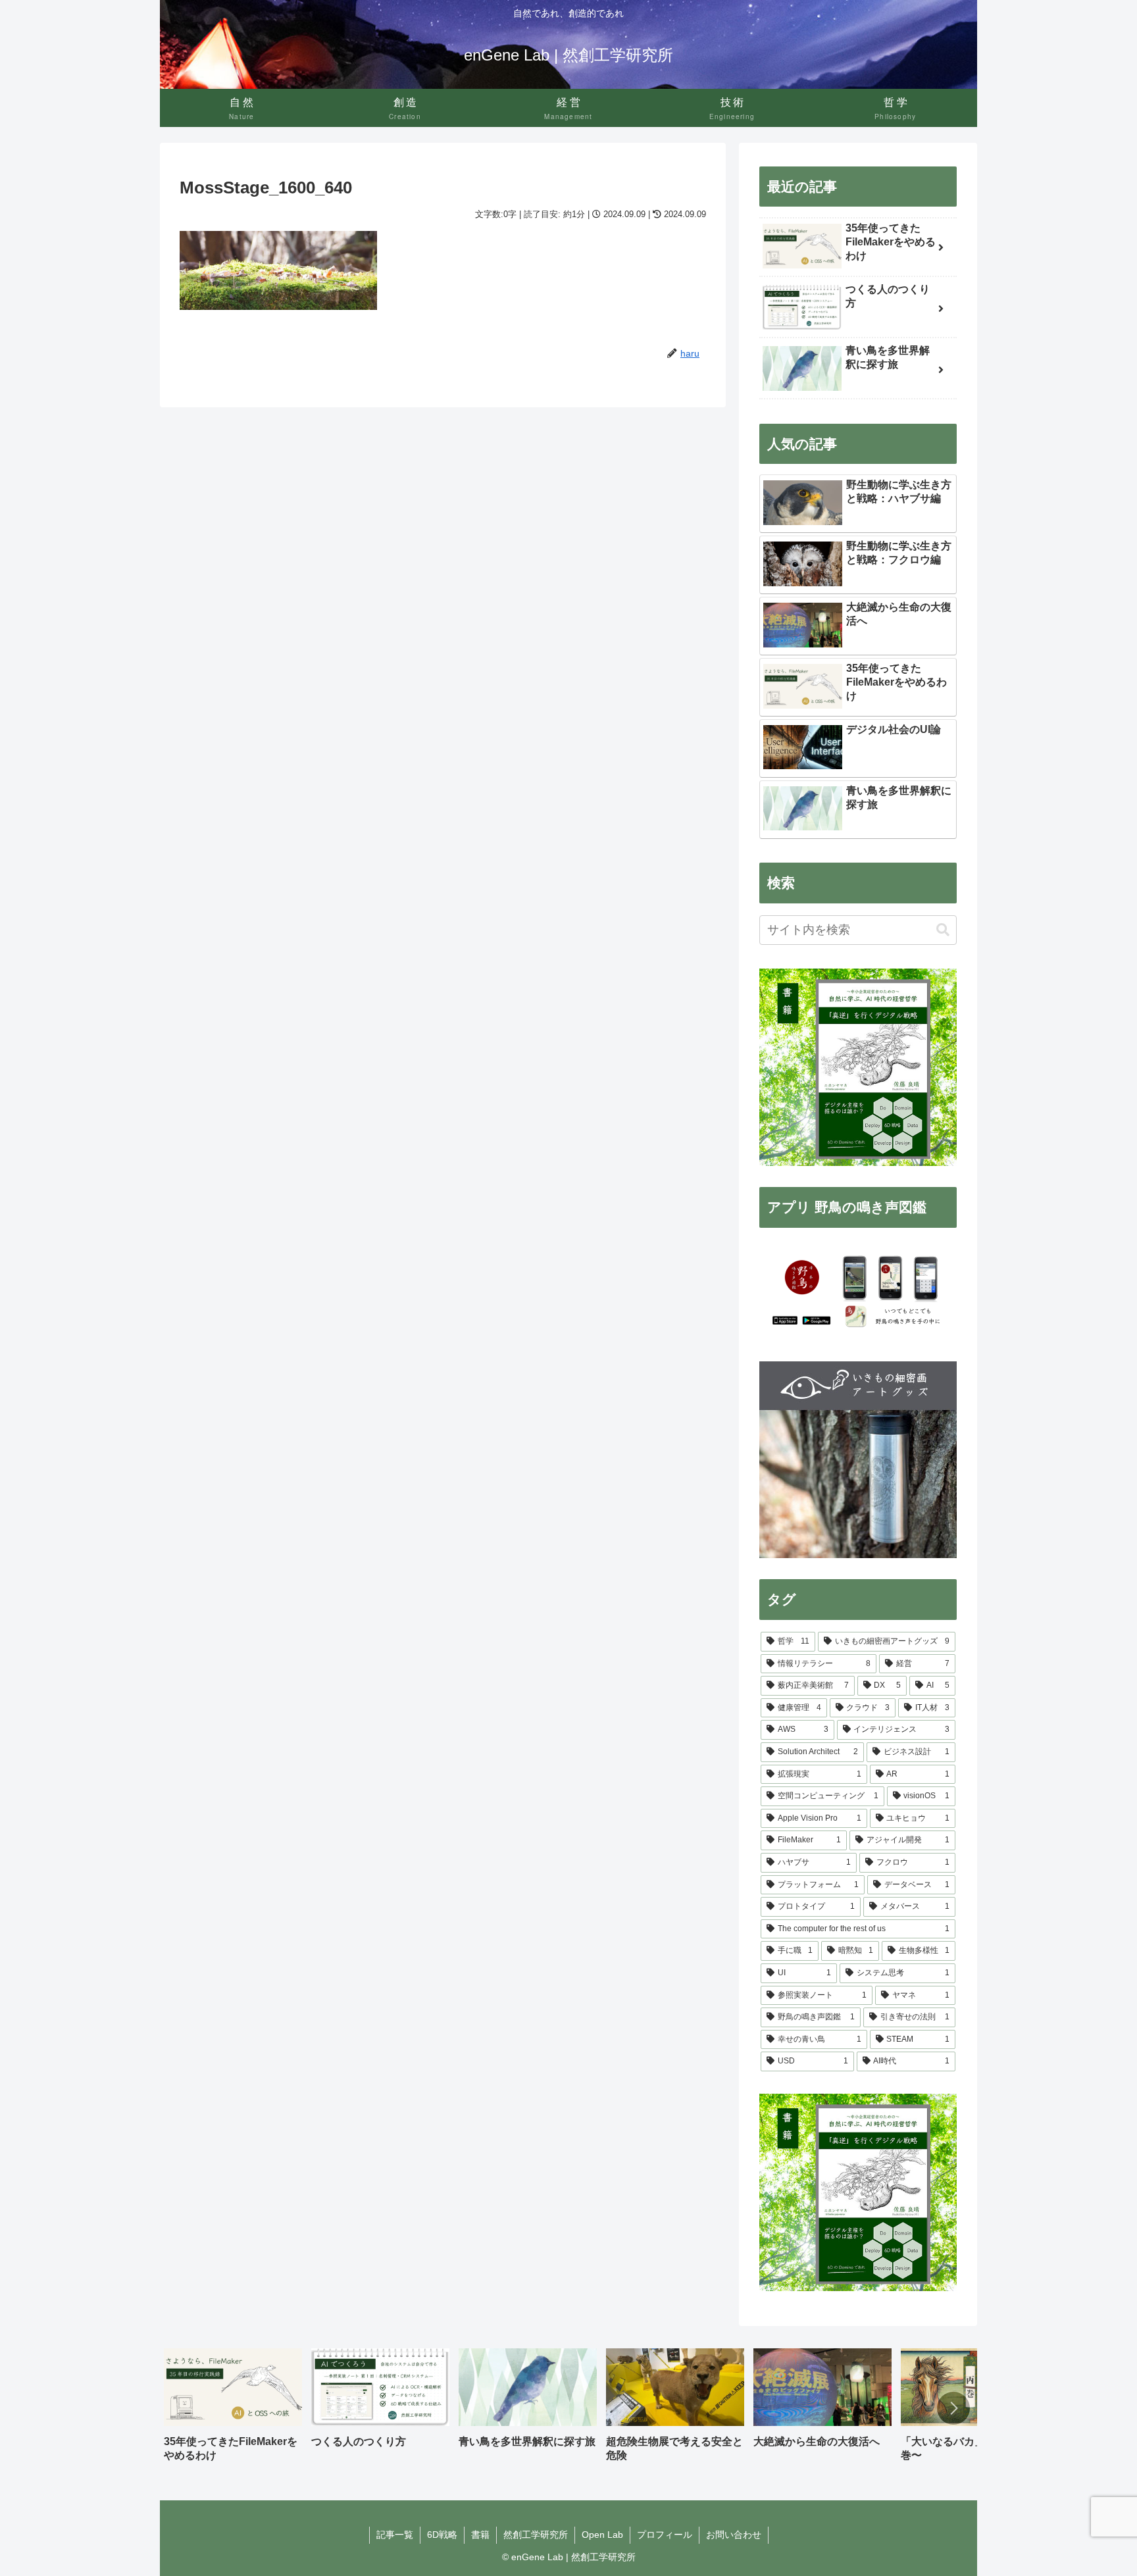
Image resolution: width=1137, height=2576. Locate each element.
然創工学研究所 (536, 2535)
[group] (233, 2410)
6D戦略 (442, 2535)
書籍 (480, 2535)
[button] (943, 930)
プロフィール (665, 2535)
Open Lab (602, 2535)
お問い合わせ (734, 2535)
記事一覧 (395, 2535)
